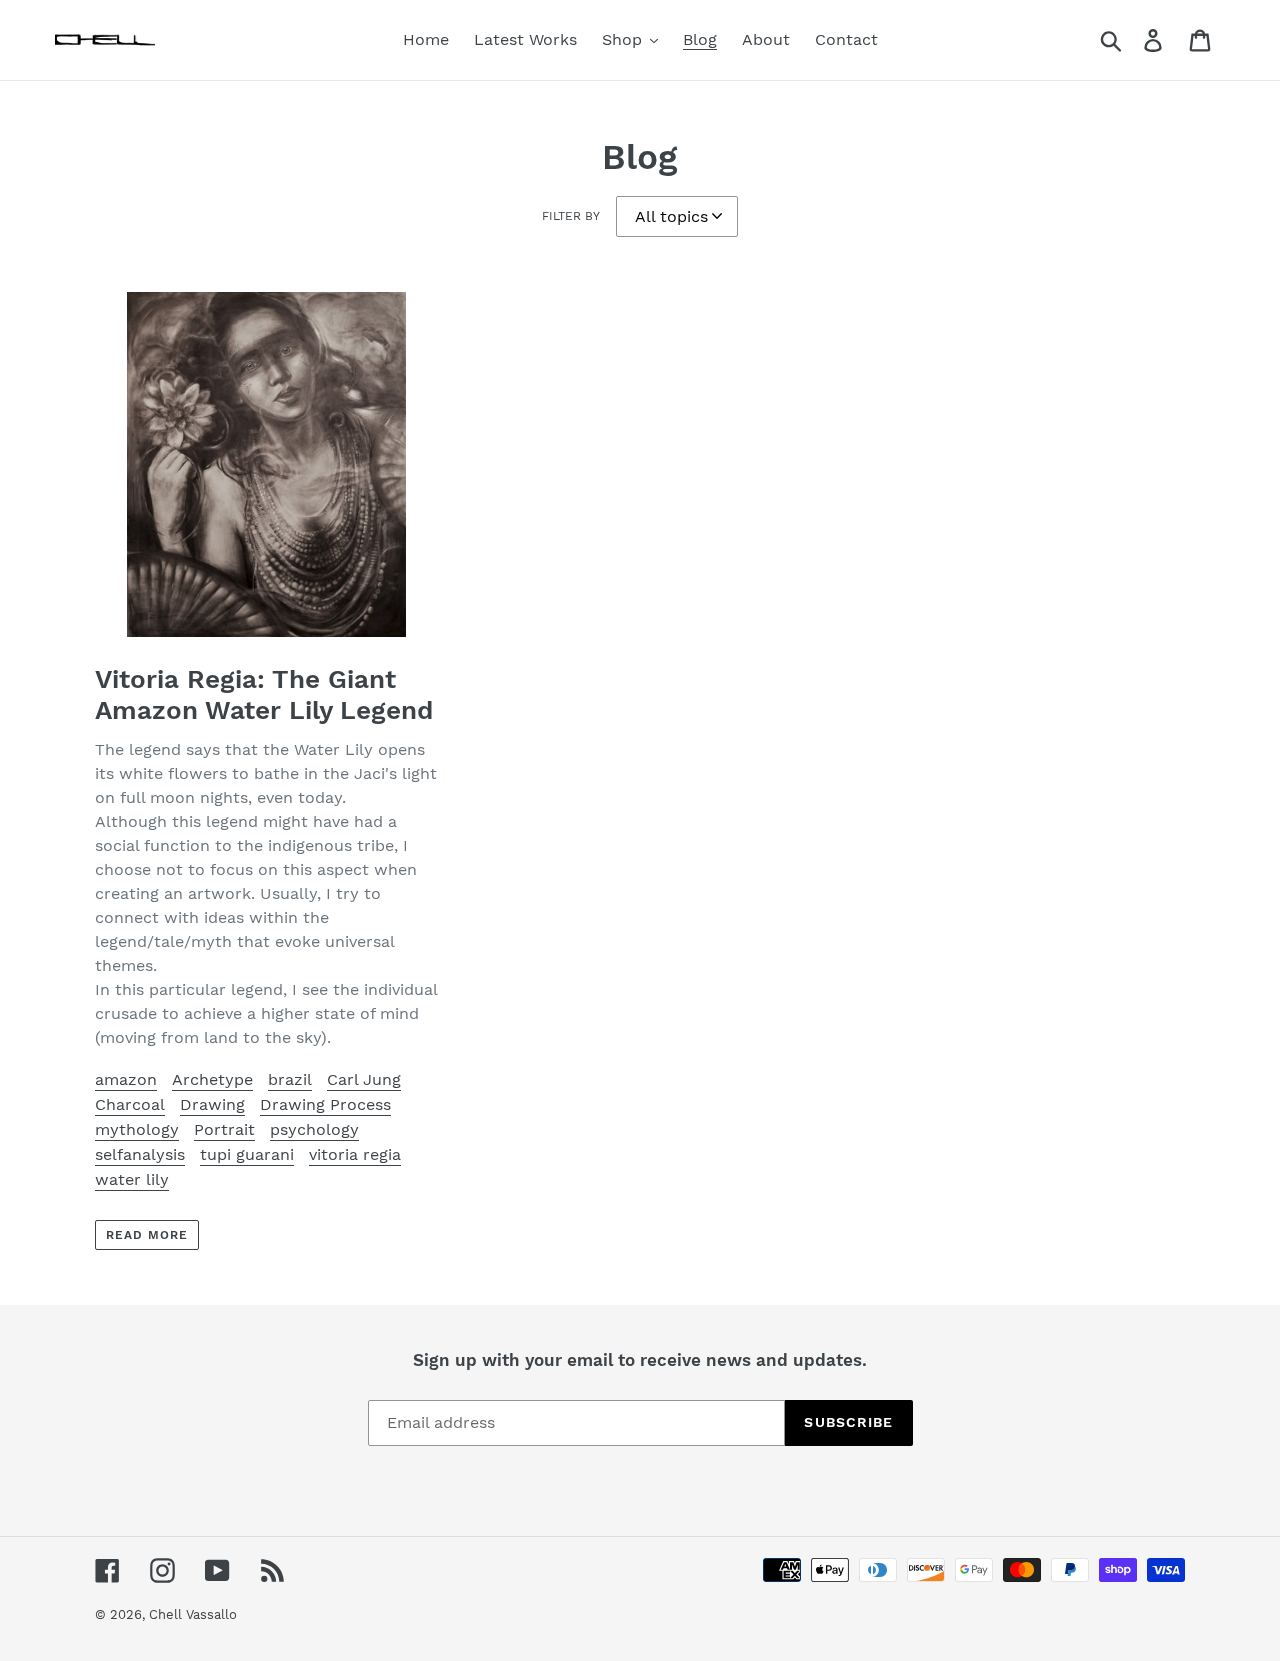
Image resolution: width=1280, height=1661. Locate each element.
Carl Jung (364, 1079)
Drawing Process (325, 1104)
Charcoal (130, 1104)
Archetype (212, 1079)
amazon (126, 1079)
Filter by (571, 216)
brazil (290, 1079)
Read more (147, 1235)
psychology (314, 1129)
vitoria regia (355, 1154)
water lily (132, 1179)
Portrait (224, 1129)
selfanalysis (140, 1154)
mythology (137, 1129)
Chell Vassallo (193, 1614)
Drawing (212, 1104)
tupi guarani (247, 1154)
